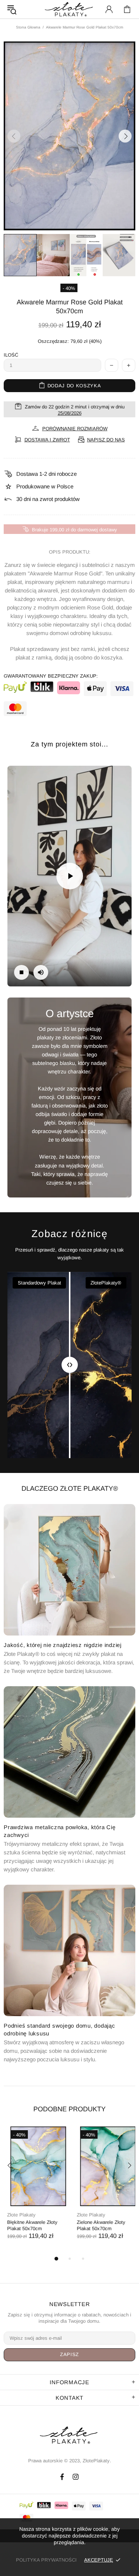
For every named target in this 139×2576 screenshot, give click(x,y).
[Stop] (21, 972)
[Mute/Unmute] (41, 972)
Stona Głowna (28, 27)
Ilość (11, 355)
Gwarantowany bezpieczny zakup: (51, 676)
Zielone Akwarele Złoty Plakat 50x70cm (98, 2225)
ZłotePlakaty (70, 2435)
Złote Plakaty (18, 2215)
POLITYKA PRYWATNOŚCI (46, 2560)
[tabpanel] (35, 2190)
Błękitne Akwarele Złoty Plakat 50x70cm (29, 2225)
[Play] (70, 876)
